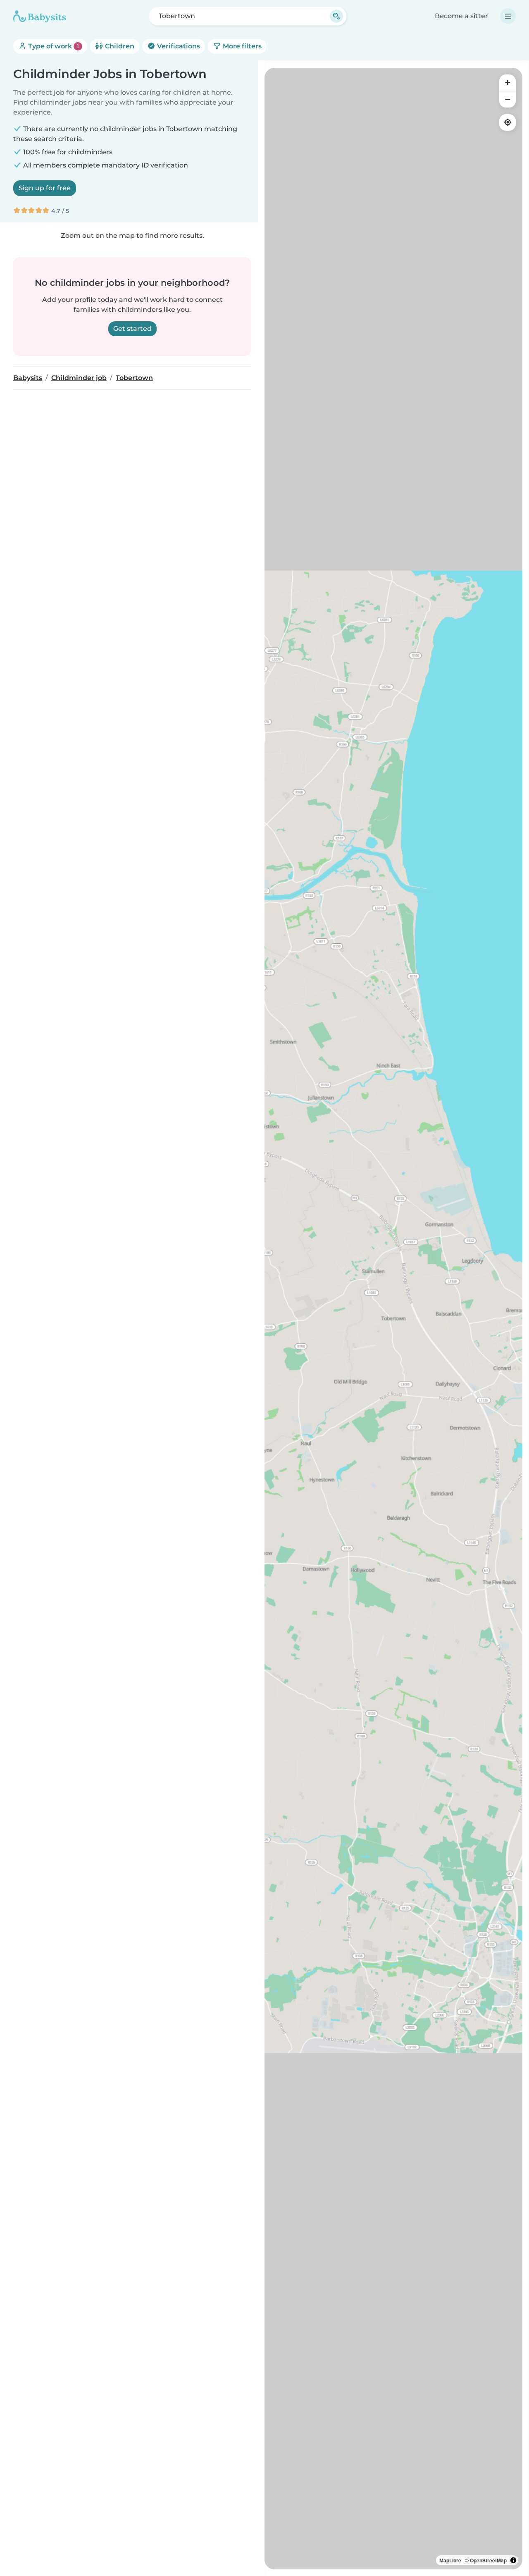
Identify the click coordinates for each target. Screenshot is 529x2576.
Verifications (178, 46)
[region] (393, 1319)
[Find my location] (508, 122)
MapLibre (450, 2560)
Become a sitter (461, 16)
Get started (132, 329)
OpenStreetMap (488, 2560)
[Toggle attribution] (513, 2560)
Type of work (53, 46)
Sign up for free (45, 188)
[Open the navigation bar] (508, 16)
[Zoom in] (508, 83)
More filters (241, 46)
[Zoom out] (508, 99)
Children (119, 46)
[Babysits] (40, 16)
